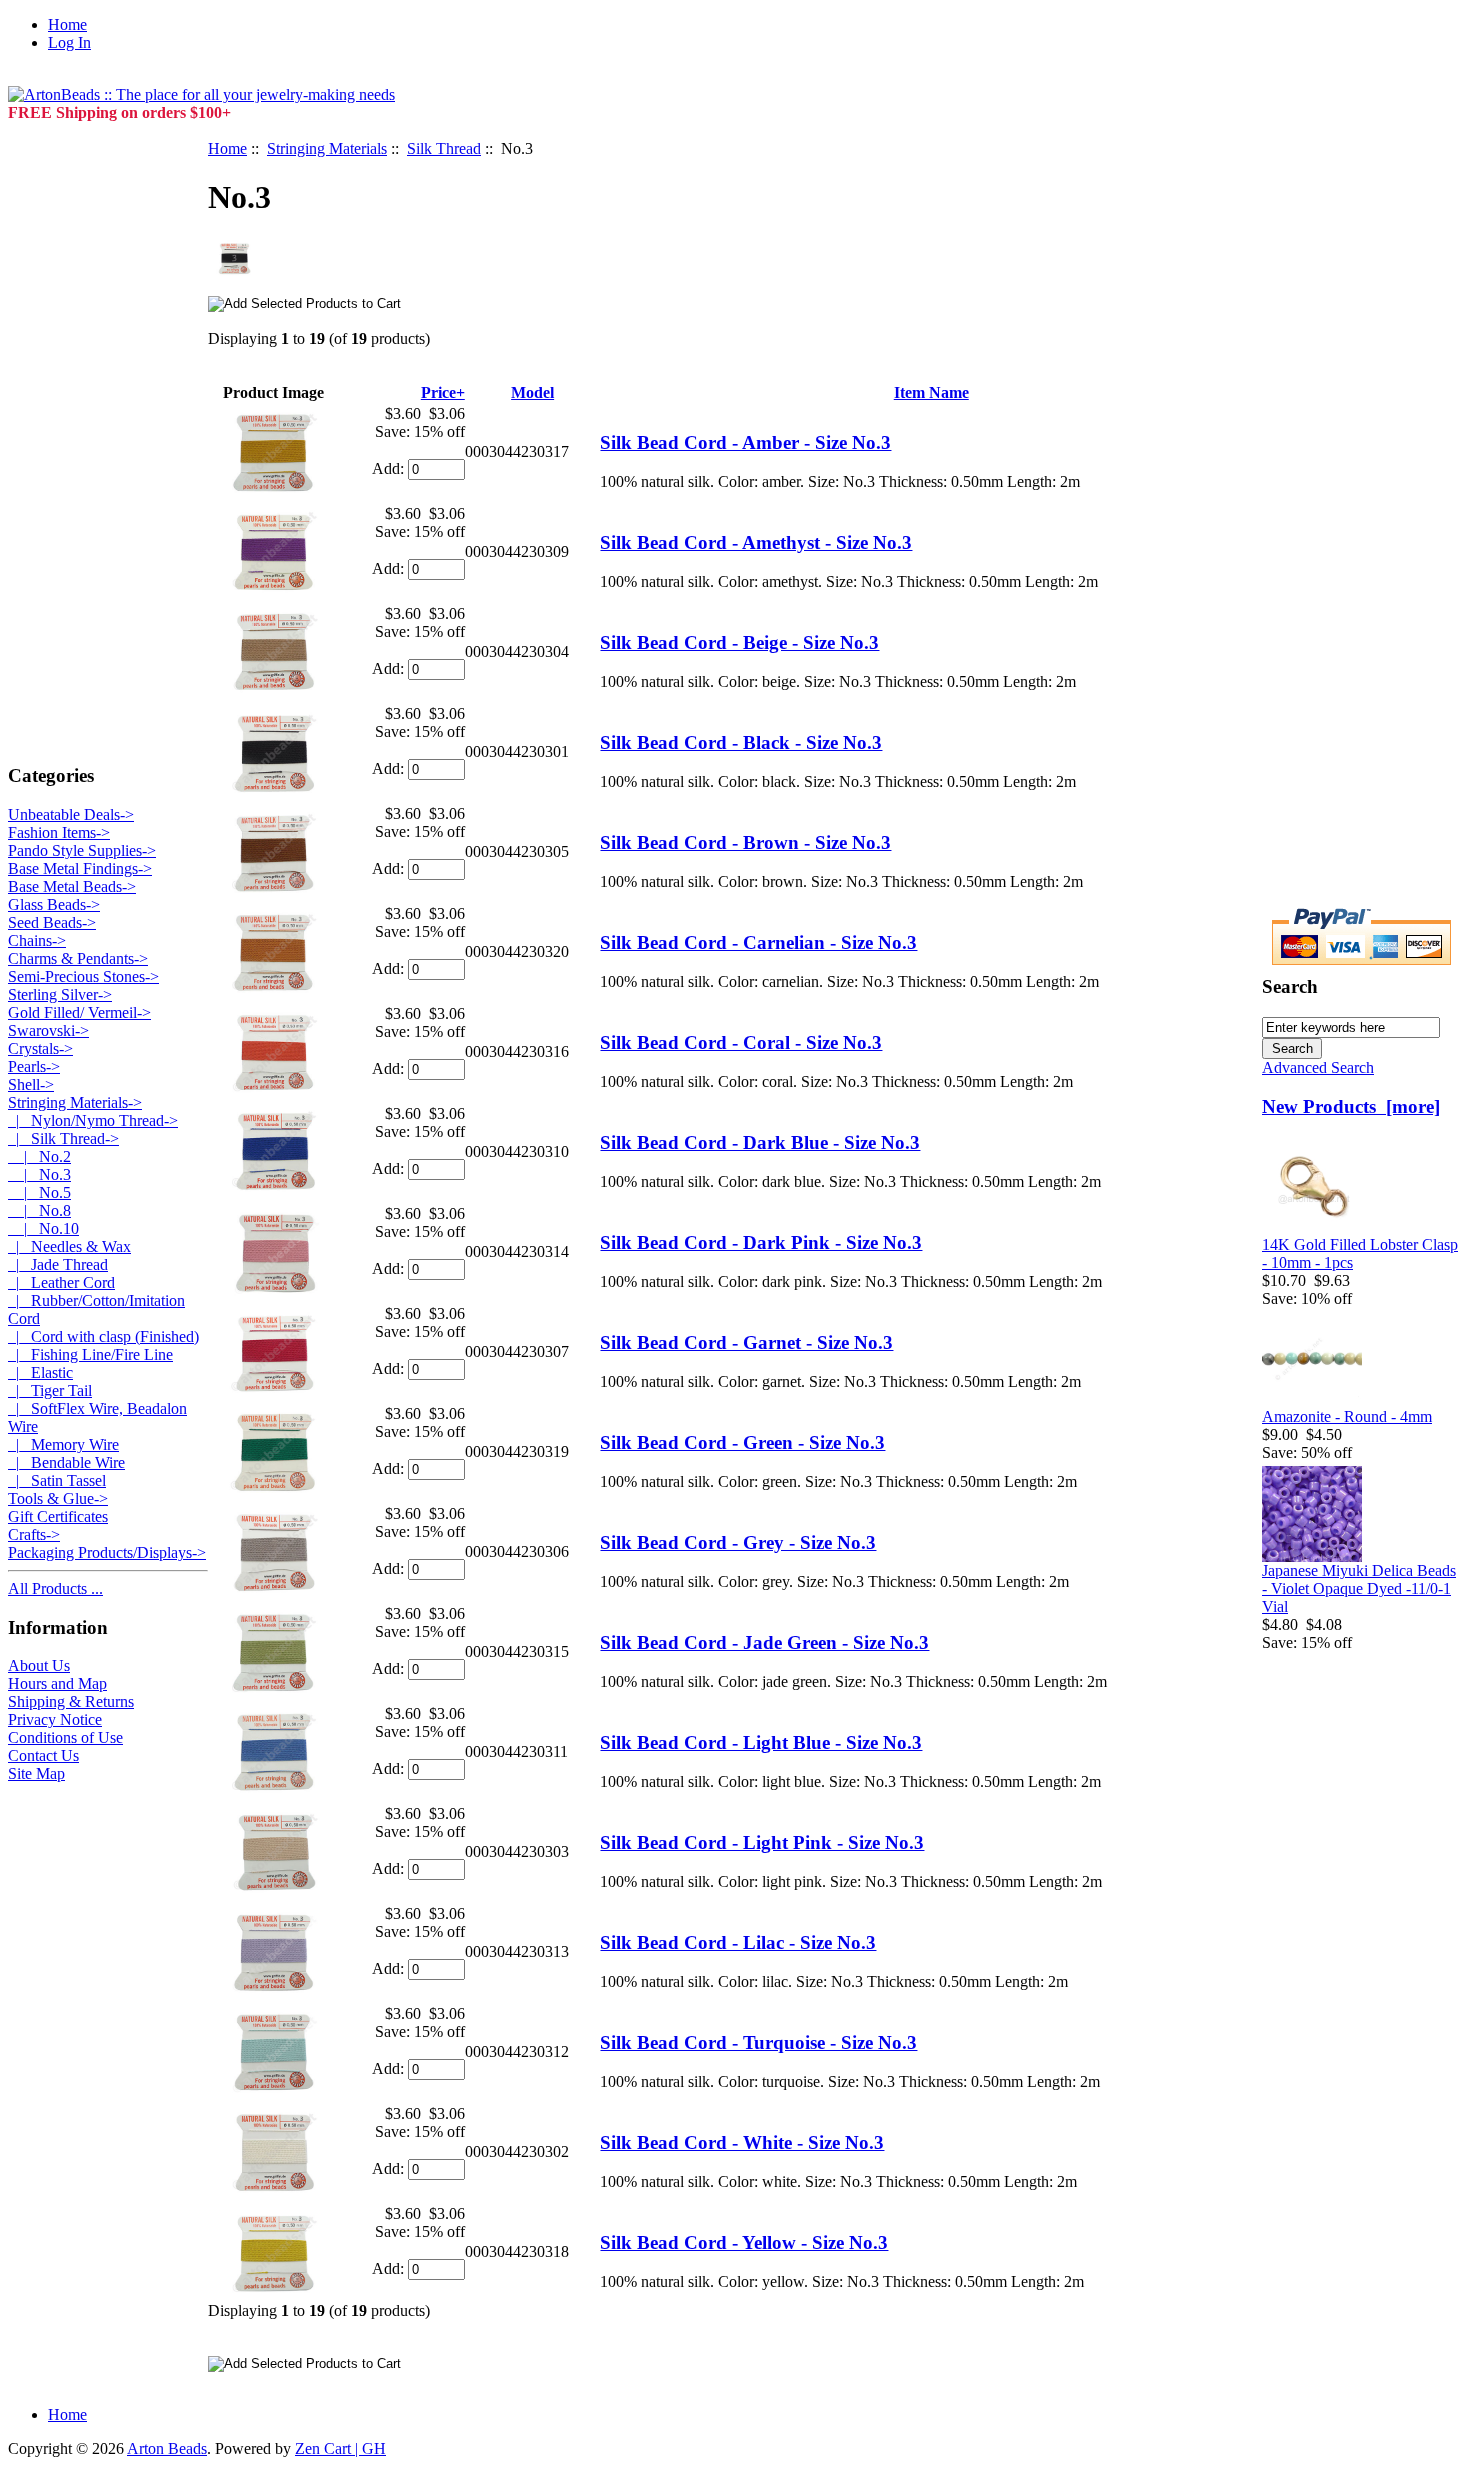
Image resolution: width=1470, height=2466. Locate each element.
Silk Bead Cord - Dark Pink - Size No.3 (761, 1242)
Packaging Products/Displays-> (107, 1552)
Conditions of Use (65, 1737)
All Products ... (55, 1588)
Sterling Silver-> (60, 994)
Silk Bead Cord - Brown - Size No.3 (745, 842)
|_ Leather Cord (61, 1282)
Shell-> (31, 1084)
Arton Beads (167, 2448)
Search (1290, 986)
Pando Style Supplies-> (82, 850)
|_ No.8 (39, 1210)
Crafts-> (34, 1534)
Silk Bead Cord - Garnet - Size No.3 (746, 1342)
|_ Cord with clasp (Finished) (103, 1336)
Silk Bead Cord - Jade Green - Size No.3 (764, 1642)
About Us (39, 1665)
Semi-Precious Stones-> (83, 976)
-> (75, 1102)
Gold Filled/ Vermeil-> (79, 1012)
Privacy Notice (55, 1719)
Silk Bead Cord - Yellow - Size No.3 (744, 2242)
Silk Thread (444, 148)
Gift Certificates (58, 1516)
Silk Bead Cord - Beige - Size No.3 (739, 642)
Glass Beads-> (54, 904)
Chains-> (37, 940)
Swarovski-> (48, 1030)
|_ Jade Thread (58, 1264)
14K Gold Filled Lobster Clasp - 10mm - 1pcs (1360, 1253)
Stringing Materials (327, 148)
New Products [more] (1351, 1106)
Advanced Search (1318, 1067)
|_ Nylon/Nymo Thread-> (93, 1120)
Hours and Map (57, 1683)
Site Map (36, 1773)
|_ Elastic (40, 1372)
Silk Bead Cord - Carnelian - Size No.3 (758, 942)
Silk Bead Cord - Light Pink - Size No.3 (762, 1842)
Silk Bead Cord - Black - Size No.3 (741, 742)
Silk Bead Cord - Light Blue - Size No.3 (761, 1742)
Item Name (931, 392)
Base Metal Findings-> (80, 868)
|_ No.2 (39, 1156)
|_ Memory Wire (63, 1444)
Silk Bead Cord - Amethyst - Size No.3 (756, 542)
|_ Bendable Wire (66, 1462)
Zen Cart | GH (340, 2448)
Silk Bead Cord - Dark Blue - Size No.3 (760, 1142)
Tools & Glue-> (58, 1498)
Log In (69, 42)
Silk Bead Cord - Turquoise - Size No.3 (758, 2042)
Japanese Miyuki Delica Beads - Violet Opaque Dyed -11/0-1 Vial (1359, 1588)
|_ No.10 (43, 1228)
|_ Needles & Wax (69, 1246)
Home (67, 24)
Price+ (443, 392)
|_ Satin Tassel (57, 1480)
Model (532, 392)
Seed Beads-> (52, 922)
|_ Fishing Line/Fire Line (90, 1354)
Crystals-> (40, 1048)
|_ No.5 (39, 1192)
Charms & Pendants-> (78, 958)
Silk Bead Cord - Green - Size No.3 (742, 1442)
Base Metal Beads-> (72, 886)
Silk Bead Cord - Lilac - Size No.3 (738, 1942)
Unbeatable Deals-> (71, 814)
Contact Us (43, 1755)
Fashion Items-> (59, 832)
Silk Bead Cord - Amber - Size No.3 (745, 442)
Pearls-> (34, 1066)
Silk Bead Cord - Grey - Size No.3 (738, 1542)
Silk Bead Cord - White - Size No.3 (742, 2142)
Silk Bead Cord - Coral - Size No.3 (741, 1042)
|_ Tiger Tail (50, 1390)
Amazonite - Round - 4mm (1347, 1416)
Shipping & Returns (71, 1701)
